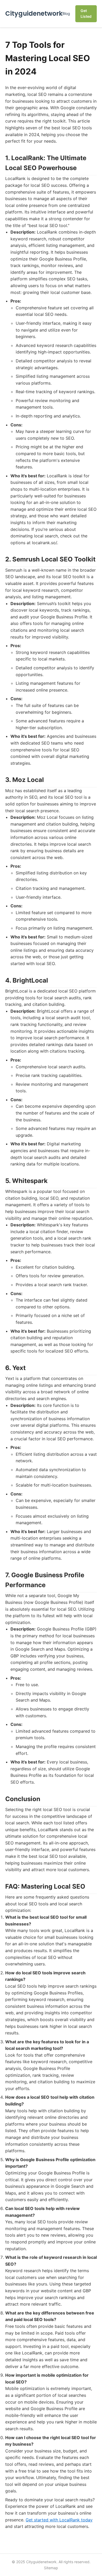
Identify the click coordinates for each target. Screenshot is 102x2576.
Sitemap (51, 2568)
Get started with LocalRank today (59, 2520)
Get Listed (86, 13)
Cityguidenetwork (34, 13)
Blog (66, 13)
